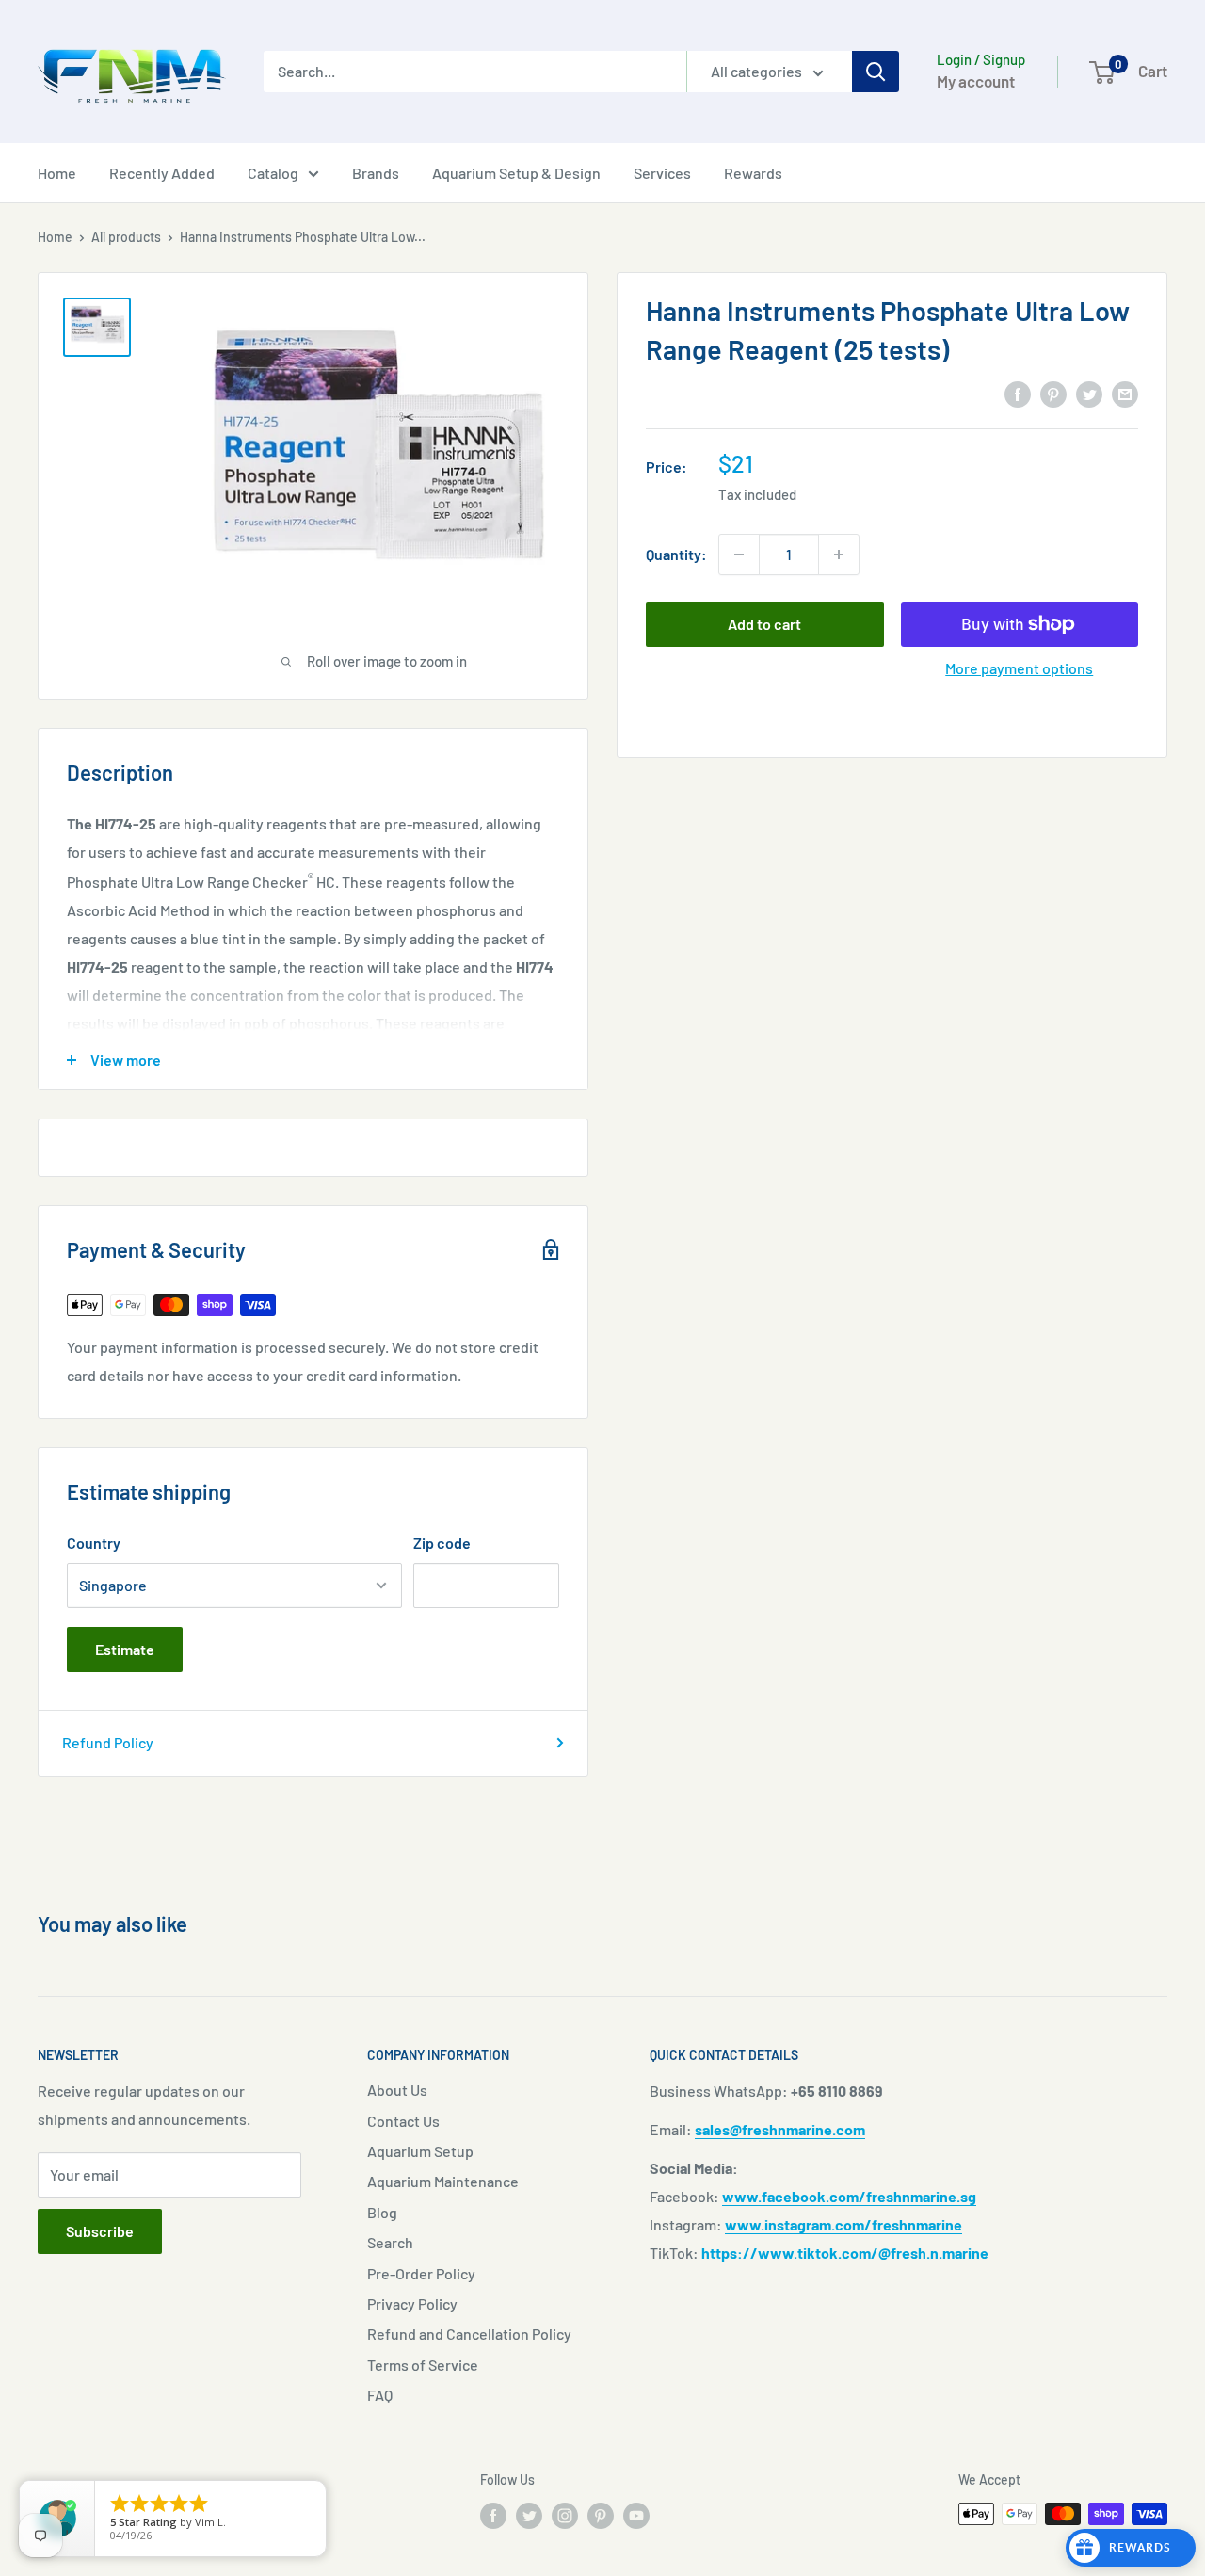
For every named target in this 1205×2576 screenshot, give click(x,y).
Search (390, 2242)
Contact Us (403, 2121)
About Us (397, 2090)
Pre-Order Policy (421, 2273)
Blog (382, 2212)
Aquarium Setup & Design (516, 173)
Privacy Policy (412, 2303)
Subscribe (100, 2231)
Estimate (125, 1649)
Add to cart (764, 624)
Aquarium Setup (420, 2151)
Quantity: (676, 554)
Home (57, 173)
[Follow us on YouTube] (636, 2516)
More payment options (1019, 668)
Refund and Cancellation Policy (469, 2334)
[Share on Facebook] (1018, 393)
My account (976, 81)
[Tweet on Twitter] (1089, 393)
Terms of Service (423, 2365)
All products (126, 237)
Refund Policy (108, 1742)
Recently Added (162, 173)
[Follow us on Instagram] (565, 2516)
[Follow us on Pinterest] (601, 2516)
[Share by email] (1125, 393)
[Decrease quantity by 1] (739, 555)
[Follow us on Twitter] (529, 2516)
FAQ (380, 2395)
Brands (376, 173)
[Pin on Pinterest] (1053, 393)
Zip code (442, 1543)
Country (94, 1543)
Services (662, 173)
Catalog (273, 173)
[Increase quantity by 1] (839, 555)
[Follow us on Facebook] (493, 2516)
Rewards (753, 173)
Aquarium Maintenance (443, 2181)
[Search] (876, 72)
